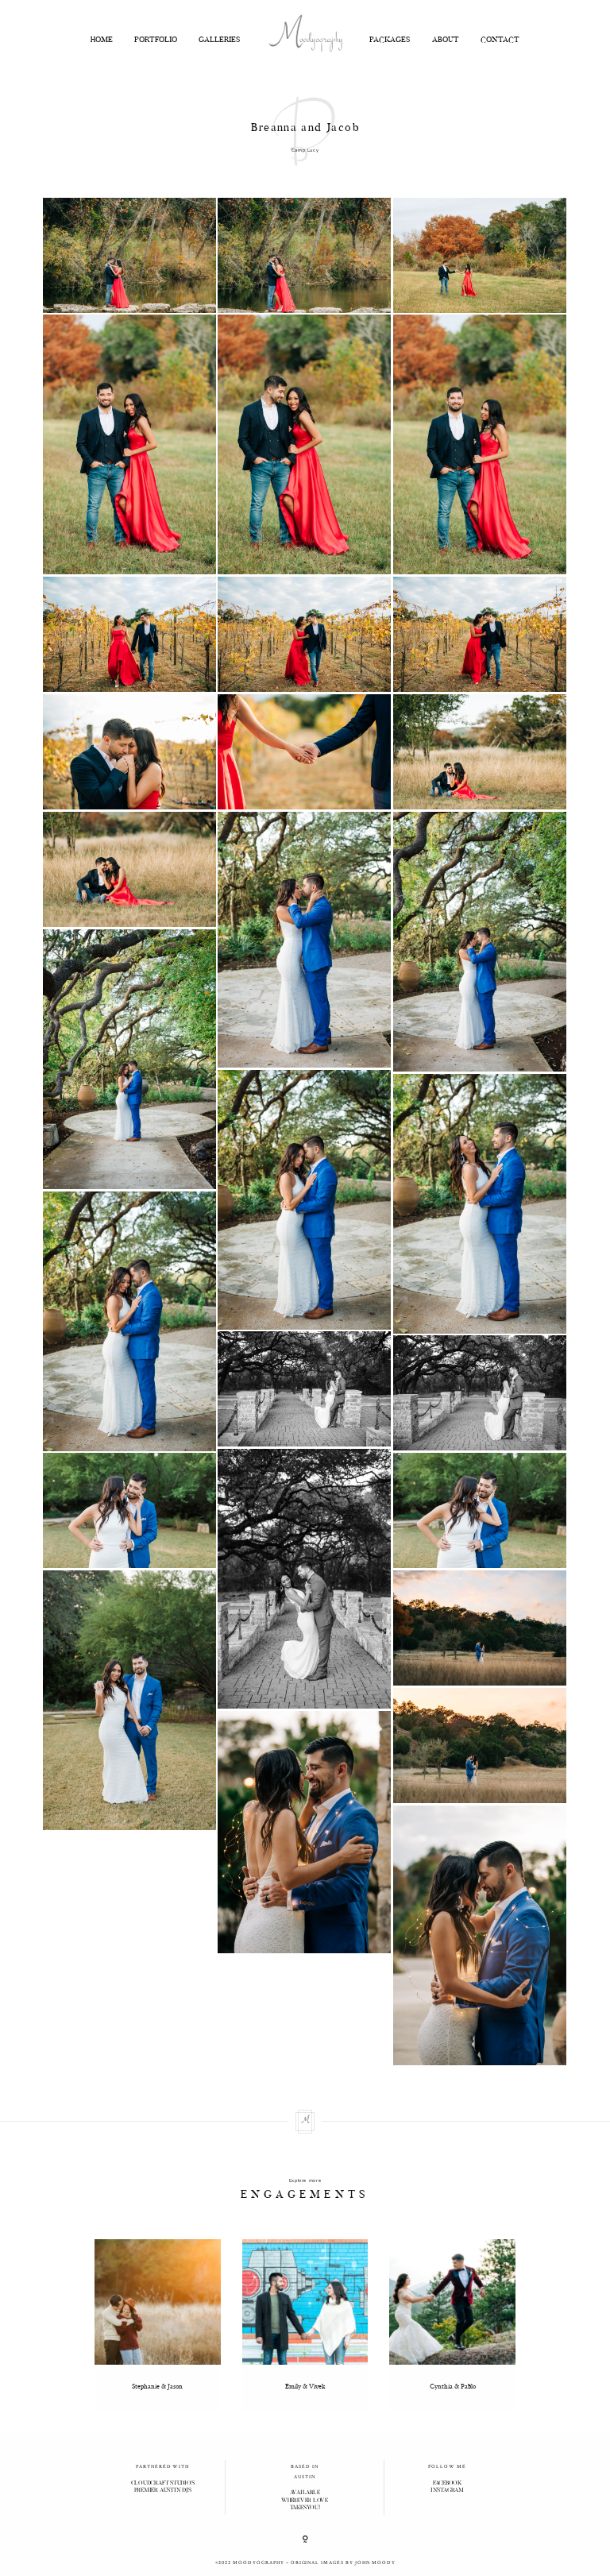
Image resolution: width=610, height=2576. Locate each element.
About (446, 41)
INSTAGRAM (447, 2491)
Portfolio (156, 41)
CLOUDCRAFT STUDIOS (163, 2483)
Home (102, 41)
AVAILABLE (305, 2493)
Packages (390, 41)
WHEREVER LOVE (305, 2501)
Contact (500, 41)
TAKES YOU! (305, 2508)
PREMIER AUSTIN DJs (163, 2491)
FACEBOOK (447, 2483)
